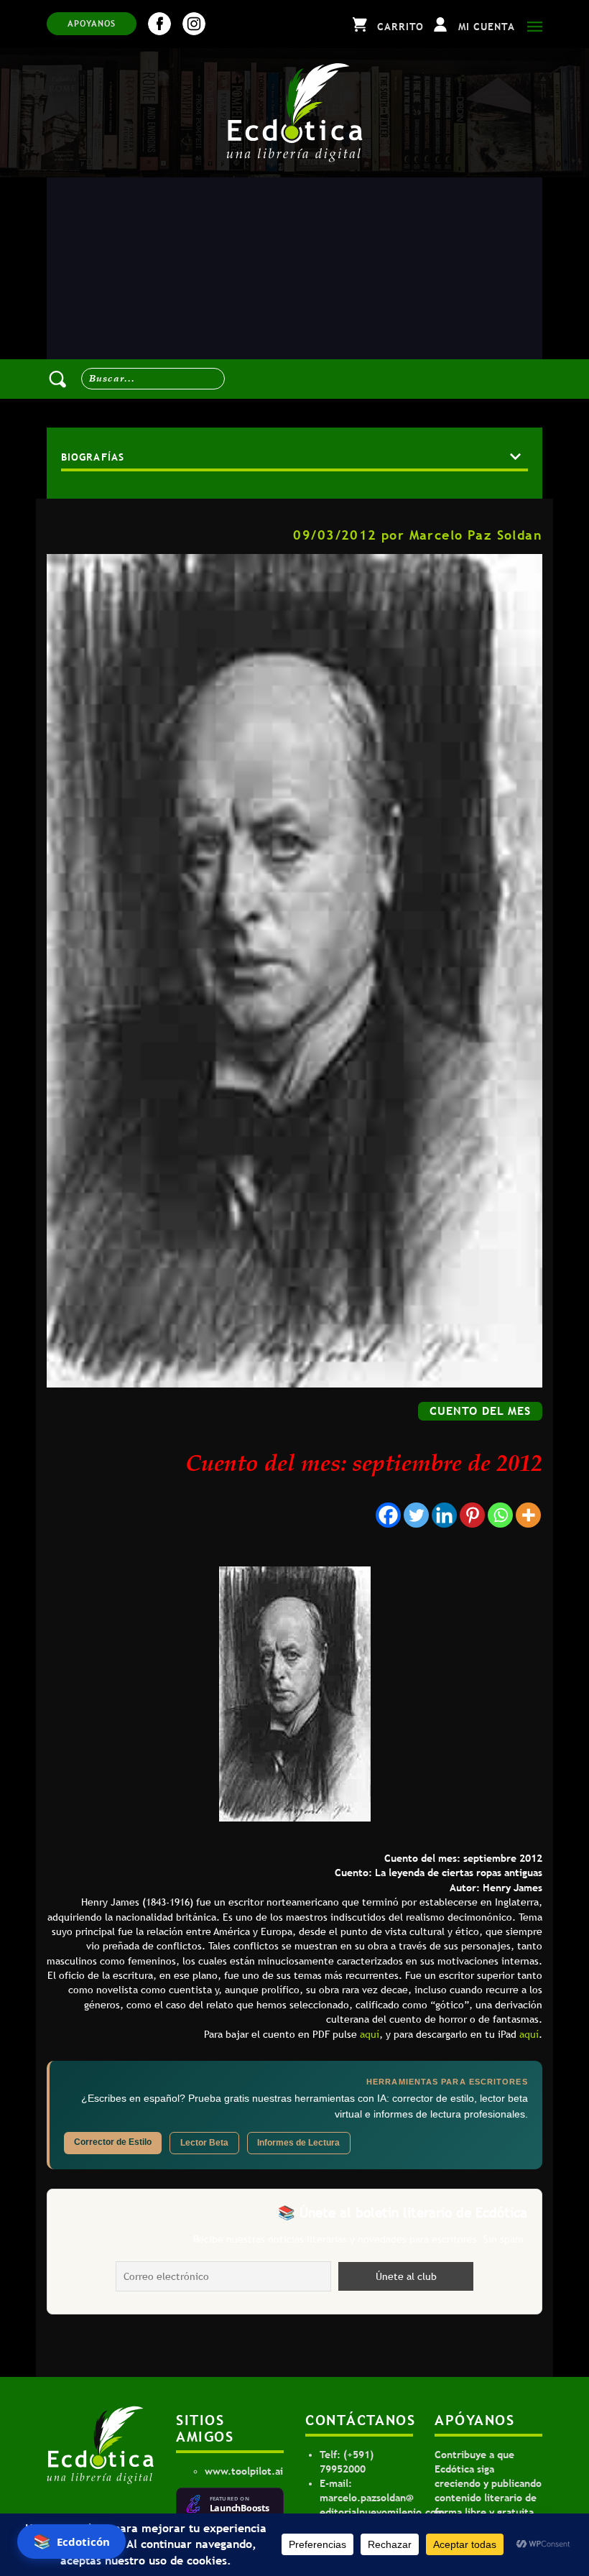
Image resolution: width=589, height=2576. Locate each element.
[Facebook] (388, 1515)
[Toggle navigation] (531, 24)
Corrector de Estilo (113, 2142)
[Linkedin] (444, 1515)
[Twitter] (416, 1515)
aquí (370, 2034)
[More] (528, 1515)
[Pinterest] (472, 1515)
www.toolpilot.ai (244, 2471)
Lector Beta (204, 2143)
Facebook (159, 24)
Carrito (400, 27)
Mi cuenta (487, 27)
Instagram (194, 24)
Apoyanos (92, 24)
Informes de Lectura (298, 2143)
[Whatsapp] (500, 1515)
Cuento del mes (480, 1411)
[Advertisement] (294, 285)
